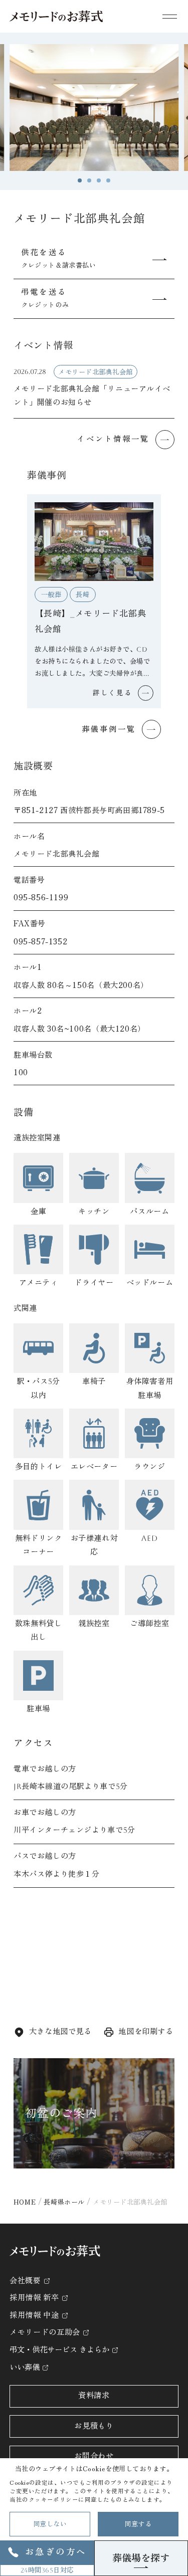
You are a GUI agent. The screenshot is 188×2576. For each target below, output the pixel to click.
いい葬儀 (25, 2367)
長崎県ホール (64, 2202)
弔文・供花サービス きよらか (59, 2350)
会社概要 (25, 2281)
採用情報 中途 (34, 2315)
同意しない (50, 2524)
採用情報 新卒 (34, 2298)
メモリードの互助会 (45, 2332)
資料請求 (94, 2396)
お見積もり (94, 2426)
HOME (25, 2202)
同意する (138, 2524)
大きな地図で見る (60, 2032)
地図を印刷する (146, 2032)
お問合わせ (94, 2456)
